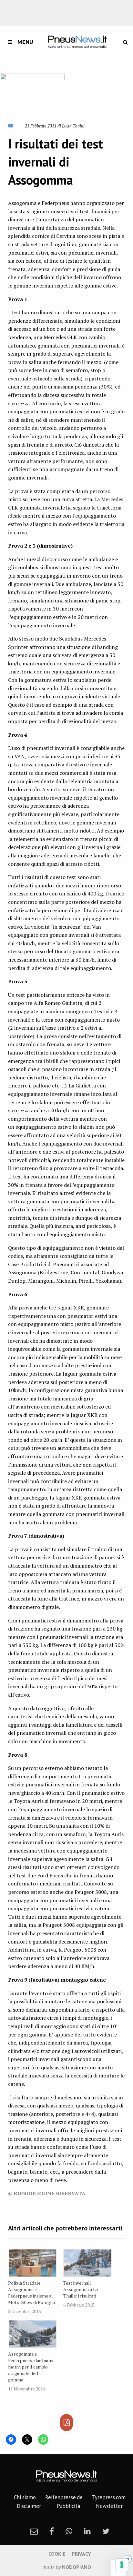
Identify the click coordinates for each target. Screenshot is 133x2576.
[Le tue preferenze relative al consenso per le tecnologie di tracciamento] (122, 2565)
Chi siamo (25, 2497)
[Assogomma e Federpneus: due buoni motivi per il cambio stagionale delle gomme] (32, 2334)
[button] (32, 94)
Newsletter (109, 2506)
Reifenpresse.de (64, 2497)
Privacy (81, 2554)
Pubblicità (68, 2506)
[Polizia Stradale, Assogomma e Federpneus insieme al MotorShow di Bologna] (32, 2263)
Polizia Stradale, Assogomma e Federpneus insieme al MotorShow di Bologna (31, 2293)
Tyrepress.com (109, 2497)
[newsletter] (34, 2531)
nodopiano (77, 2567)
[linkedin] (87, 2531)
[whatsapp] (69, 2531)
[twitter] (106, 2531)
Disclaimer (29, 2506)
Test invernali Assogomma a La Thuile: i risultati (81, 2289)
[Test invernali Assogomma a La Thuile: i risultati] (88, 2263)
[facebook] (52, 2531)
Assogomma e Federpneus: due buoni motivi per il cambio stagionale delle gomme (31, 2367)
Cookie (57, 2554)
